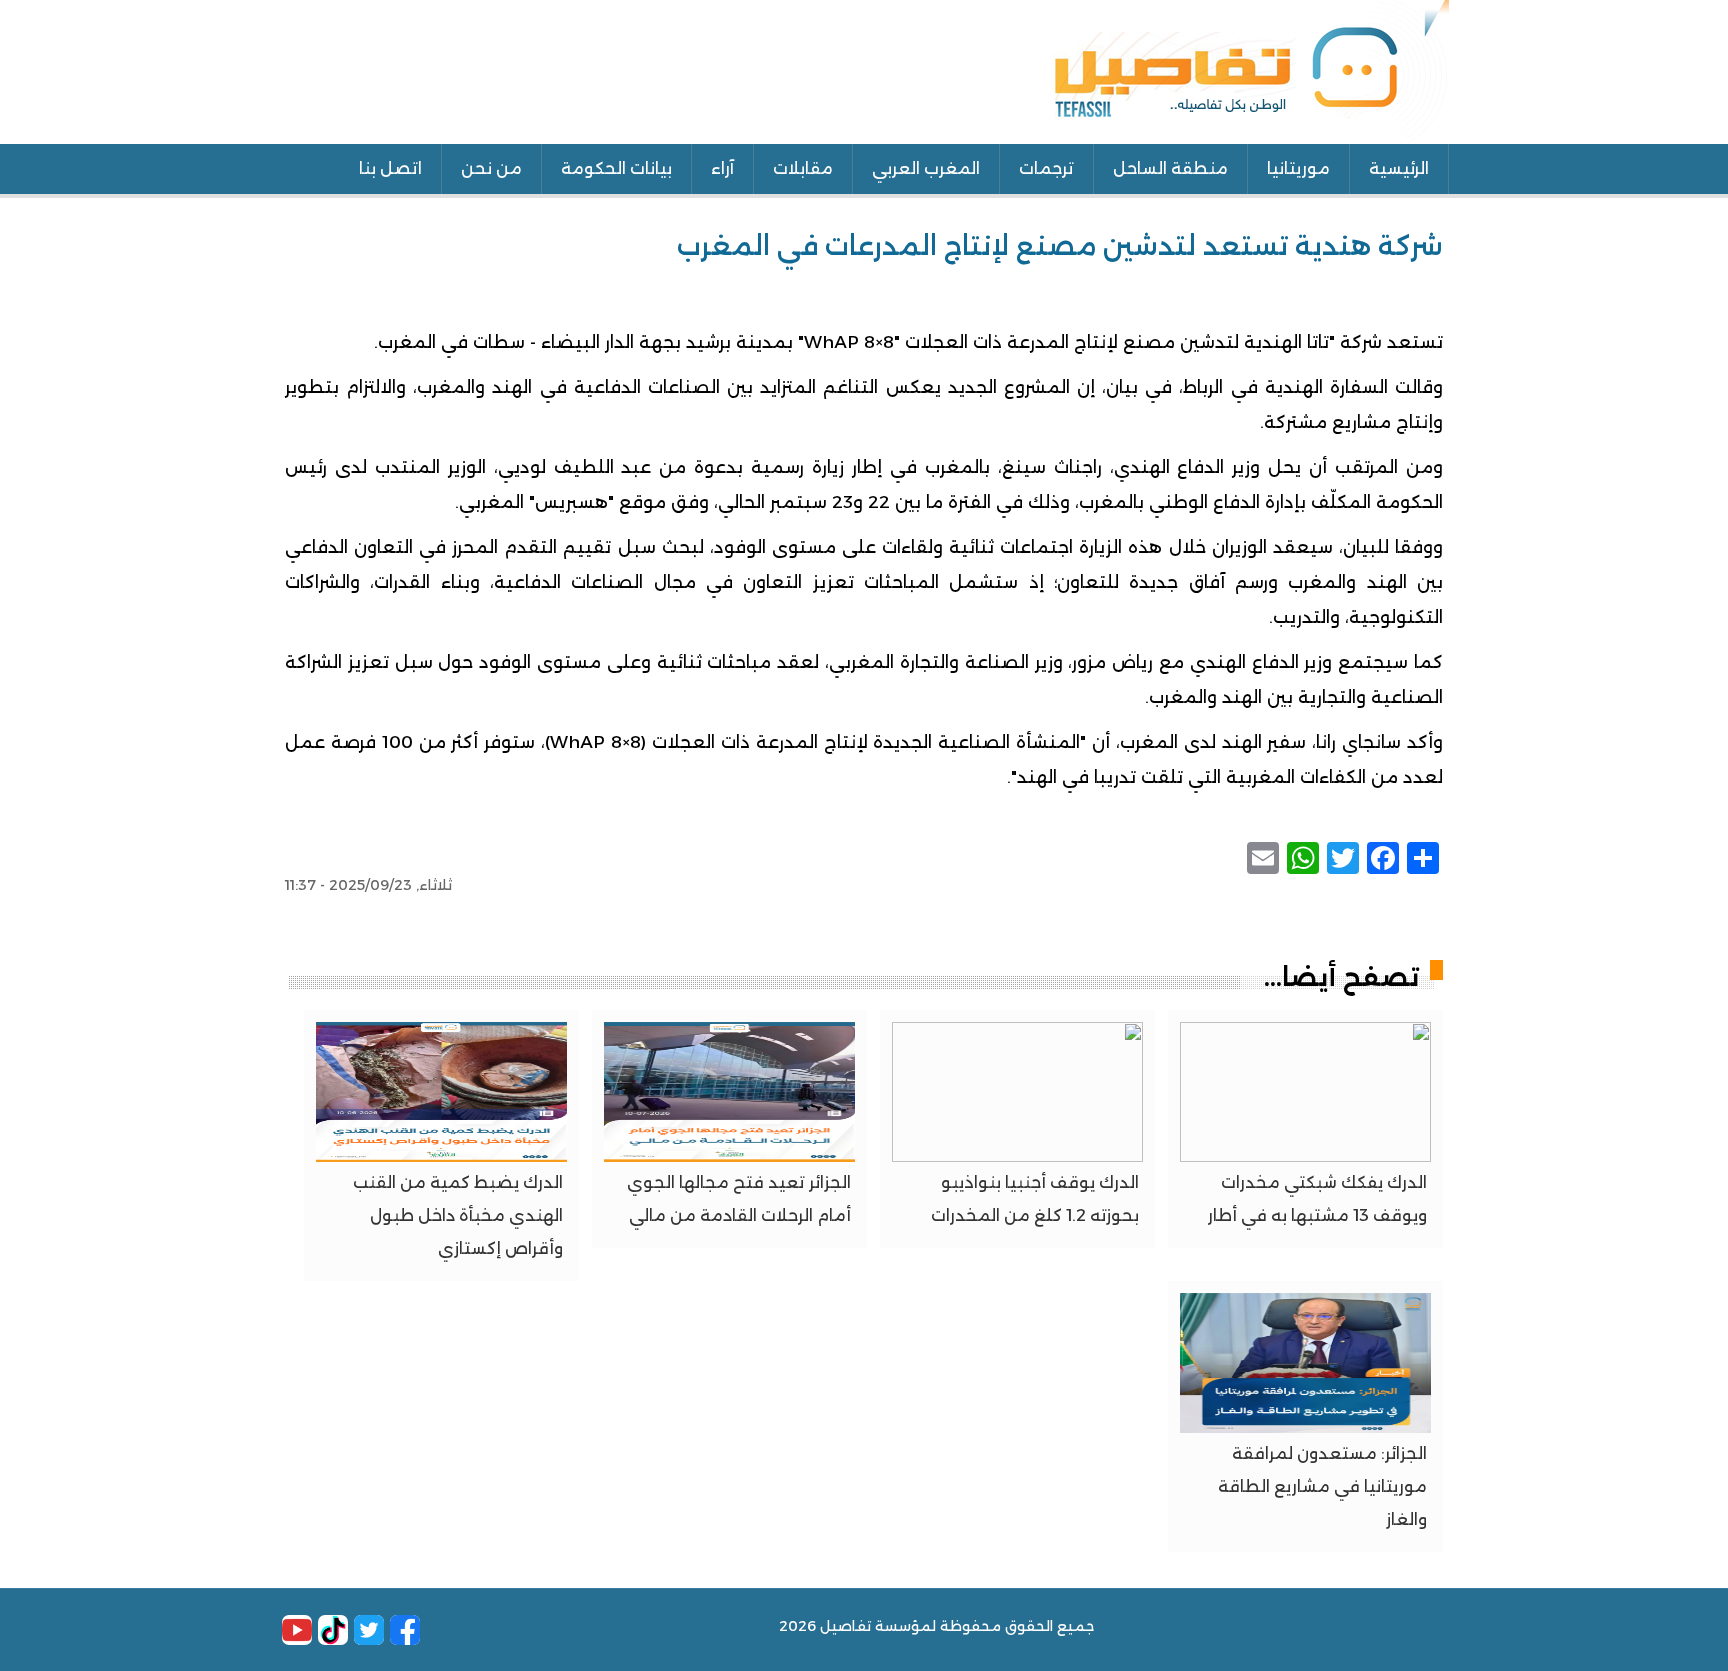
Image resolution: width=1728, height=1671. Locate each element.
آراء (722, 168)
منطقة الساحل (1170, 168)
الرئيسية (1399, 168)
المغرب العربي (926, 168)
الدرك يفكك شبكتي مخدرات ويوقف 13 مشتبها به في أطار (1317, 1199)
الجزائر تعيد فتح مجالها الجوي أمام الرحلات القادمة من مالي (739, 1199)
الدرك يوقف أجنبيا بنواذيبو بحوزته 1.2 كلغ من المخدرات (1035, 1199)
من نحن (491, 168)
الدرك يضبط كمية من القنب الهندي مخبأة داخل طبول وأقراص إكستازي (458, 1215)
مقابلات (803, 168)
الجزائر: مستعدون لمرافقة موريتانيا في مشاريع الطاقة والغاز (1322, 1486)
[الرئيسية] (1236, 70)
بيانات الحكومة (616, 168)
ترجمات (1046, 168)
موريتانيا (1298, 168)
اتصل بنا (390, 168)
